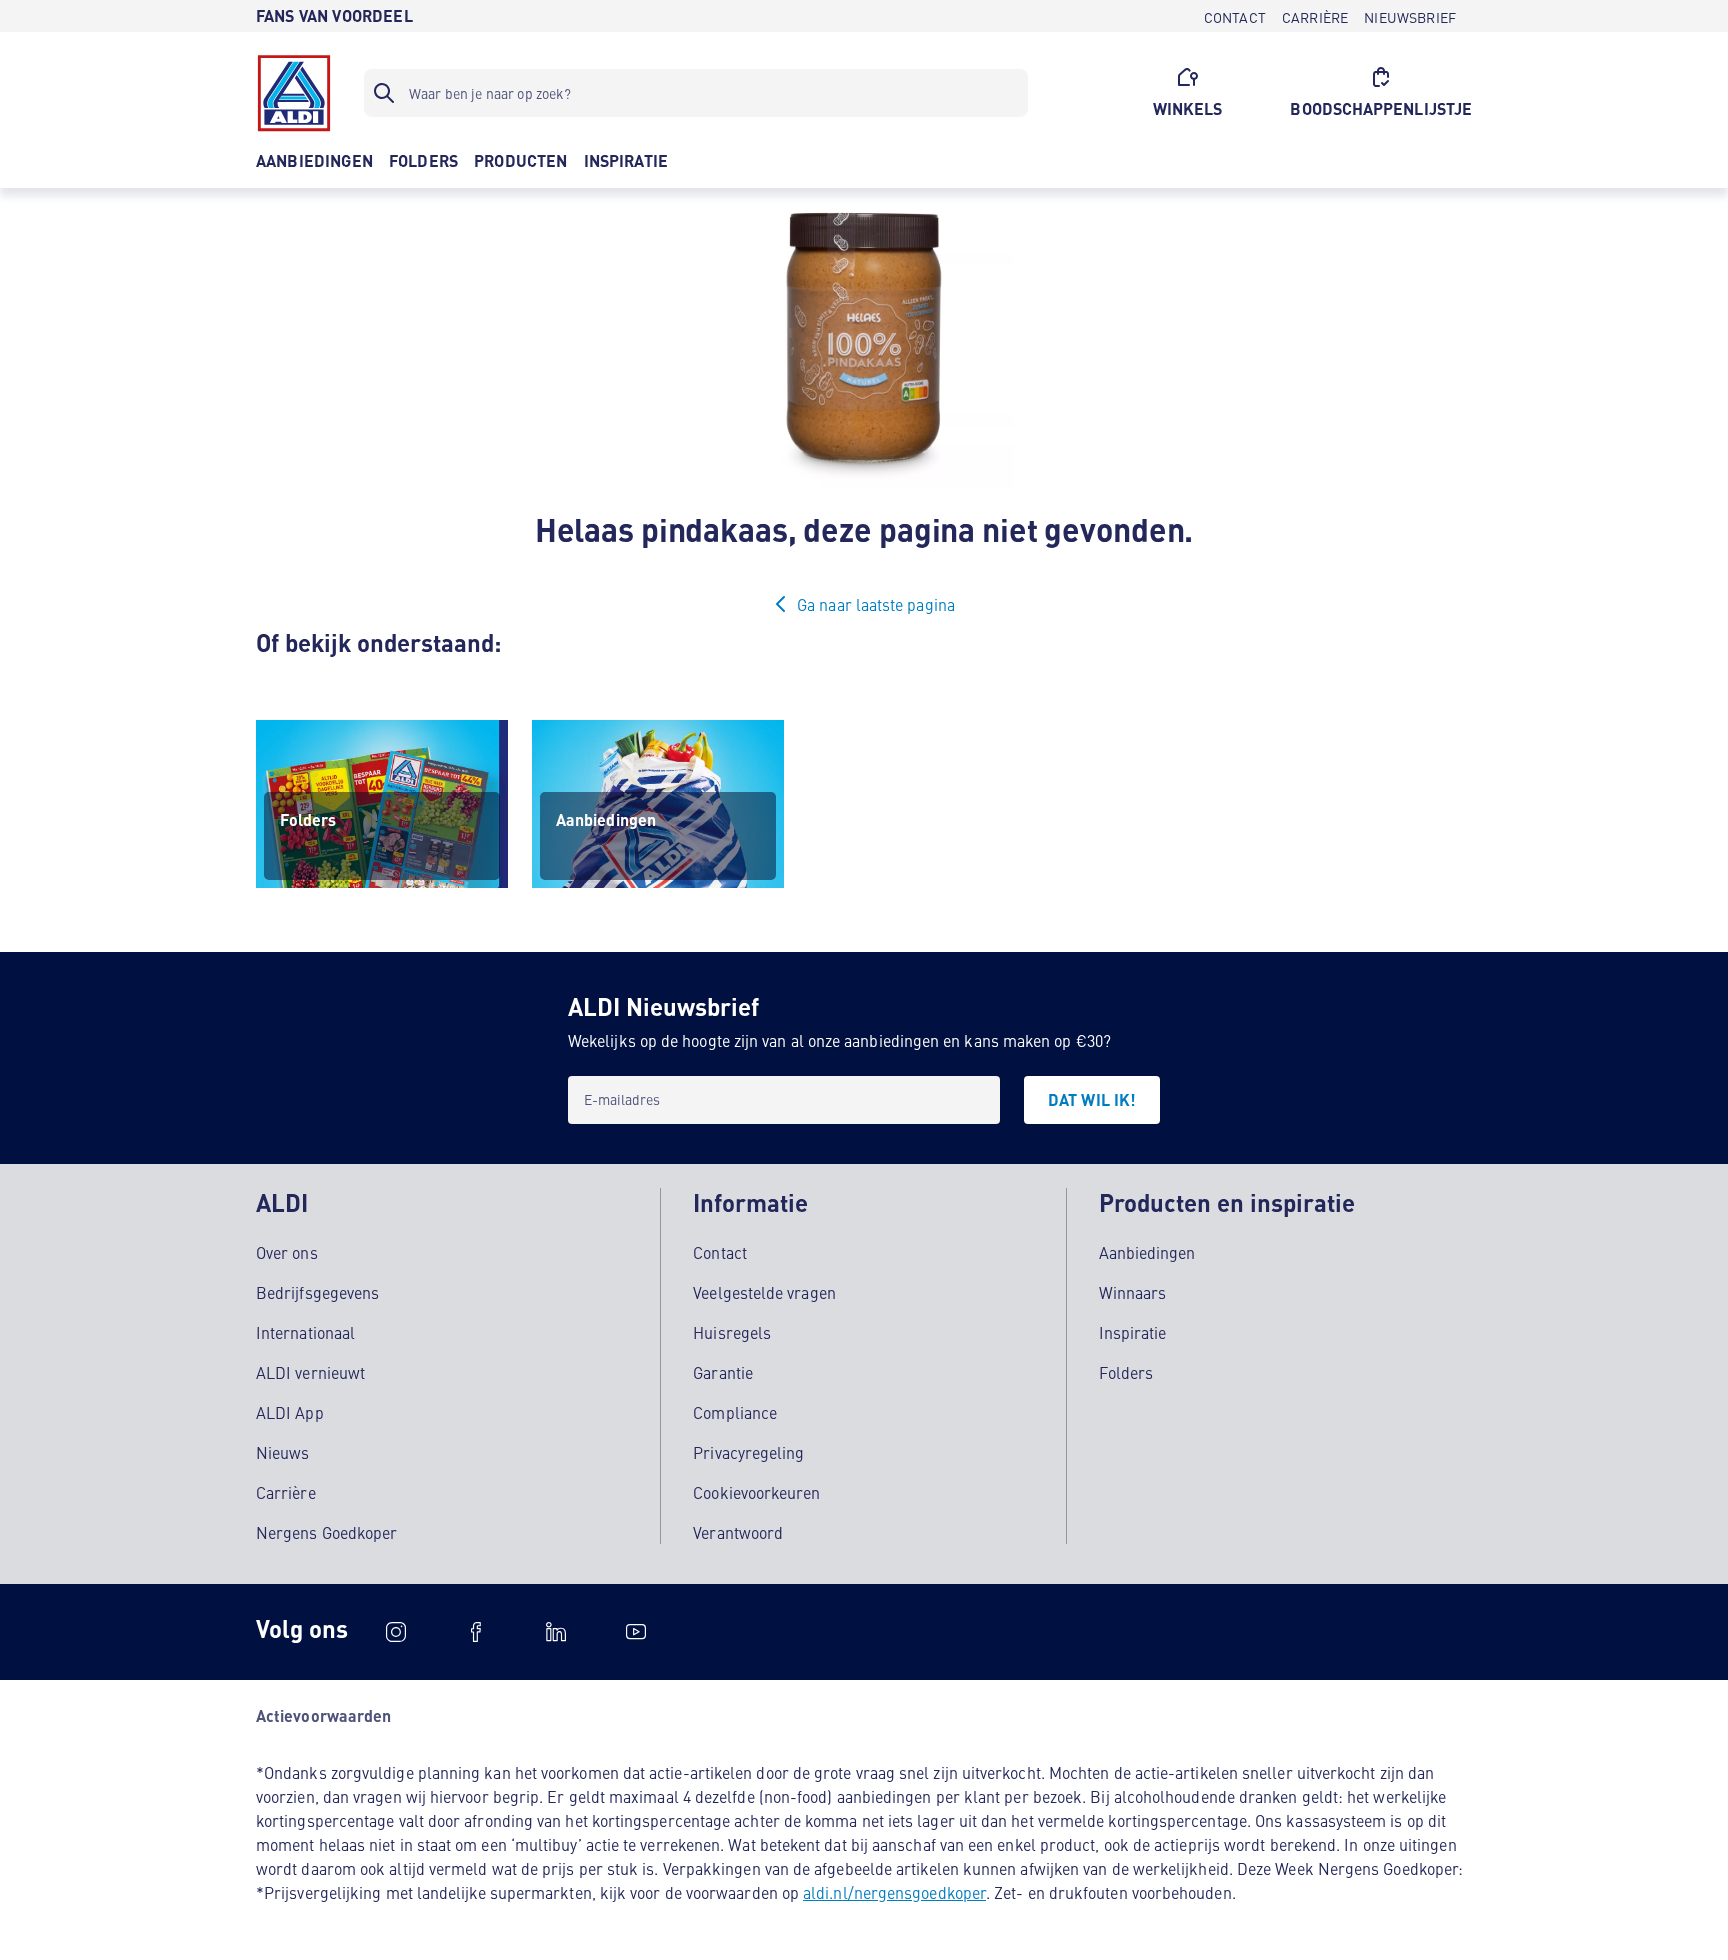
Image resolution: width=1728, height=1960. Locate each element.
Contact (720, 1252)
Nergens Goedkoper (326, 1532)
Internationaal (305, 1332)
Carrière (286, 1492)
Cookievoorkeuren (756, 1492)
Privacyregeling (748, 1452)
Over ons (287, 1252)
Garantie (723, 1372)
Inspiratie (1133, 1332)
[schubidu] (476, 1632)
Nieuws (282, 1452)
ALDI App (290, 1412)
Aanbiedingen (1147, 1252)
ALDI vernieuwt (310, 1372)
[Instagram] (396, 1632)
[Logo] (294, 93)
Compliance (735, 1412)
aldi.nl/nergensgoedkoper (894, 1892)
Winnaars (1133, 1292)
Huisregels (732, 1332)
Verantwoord (738, 1532)
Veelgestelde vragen (764, 1292)
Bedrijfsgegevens (317, 1292)
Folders (1126, 1372)
